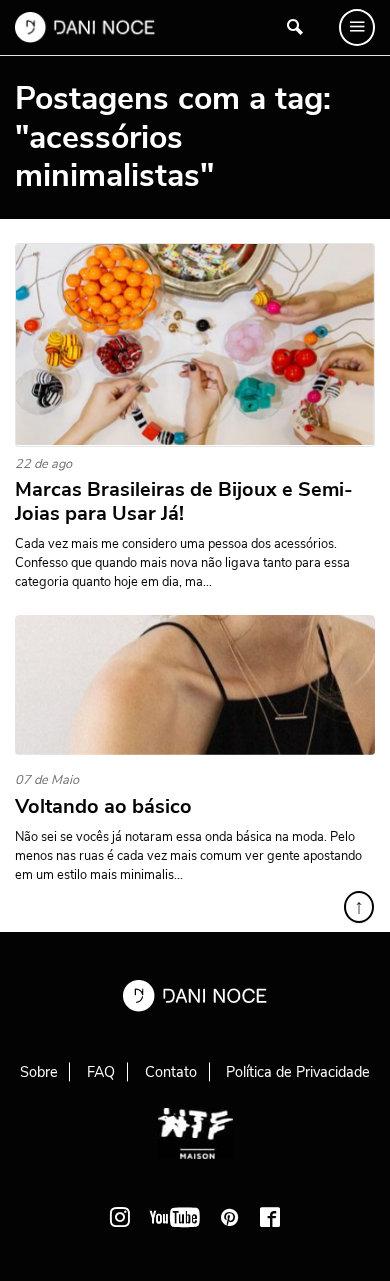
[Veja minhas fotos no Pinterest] (230, 1217)
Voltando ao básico (103, 807)
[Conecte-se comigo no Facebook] (270, 1217)
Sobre (39, 1072)
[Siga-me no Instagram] (120, 1217)
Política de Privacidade (298, 1072)
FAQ (101, 1072)
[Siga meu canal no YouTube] (175, 1217)
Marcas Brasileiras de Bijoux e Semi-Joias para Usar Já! (184, 502)
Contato (171, 1072)
